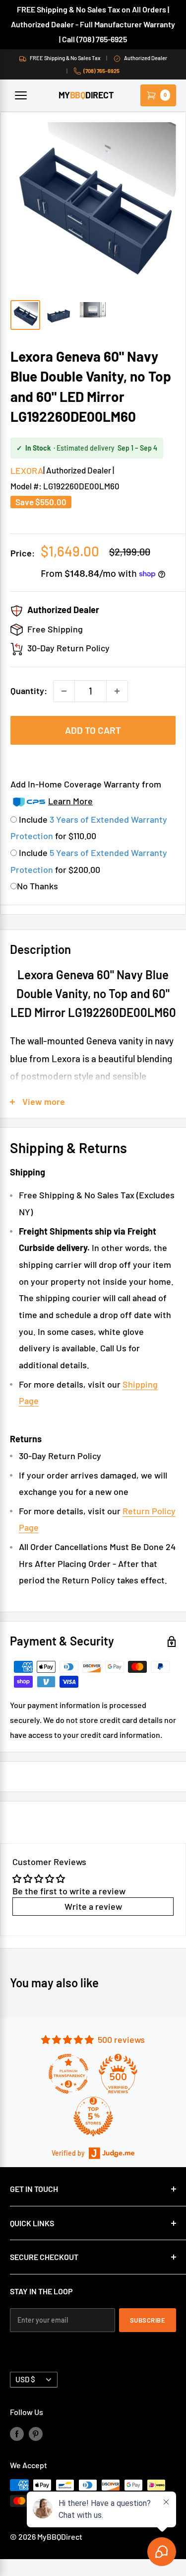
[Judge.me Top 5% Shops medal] (93, 2116)
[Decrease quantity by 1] (64, 691)
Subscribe (148, 2320)
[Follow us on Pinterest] (36, 2433)
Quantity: (29, 691)
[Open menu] (21, 95)
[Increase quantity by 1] (117, 691)
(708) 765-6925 (101, 71)
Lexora (27, 470)
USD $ (25, 2379)
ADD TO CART (93, 730)
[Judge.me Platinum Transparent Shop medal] (68, 2074)
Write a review (93, 1906)
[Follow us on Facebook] (17, 2433)
